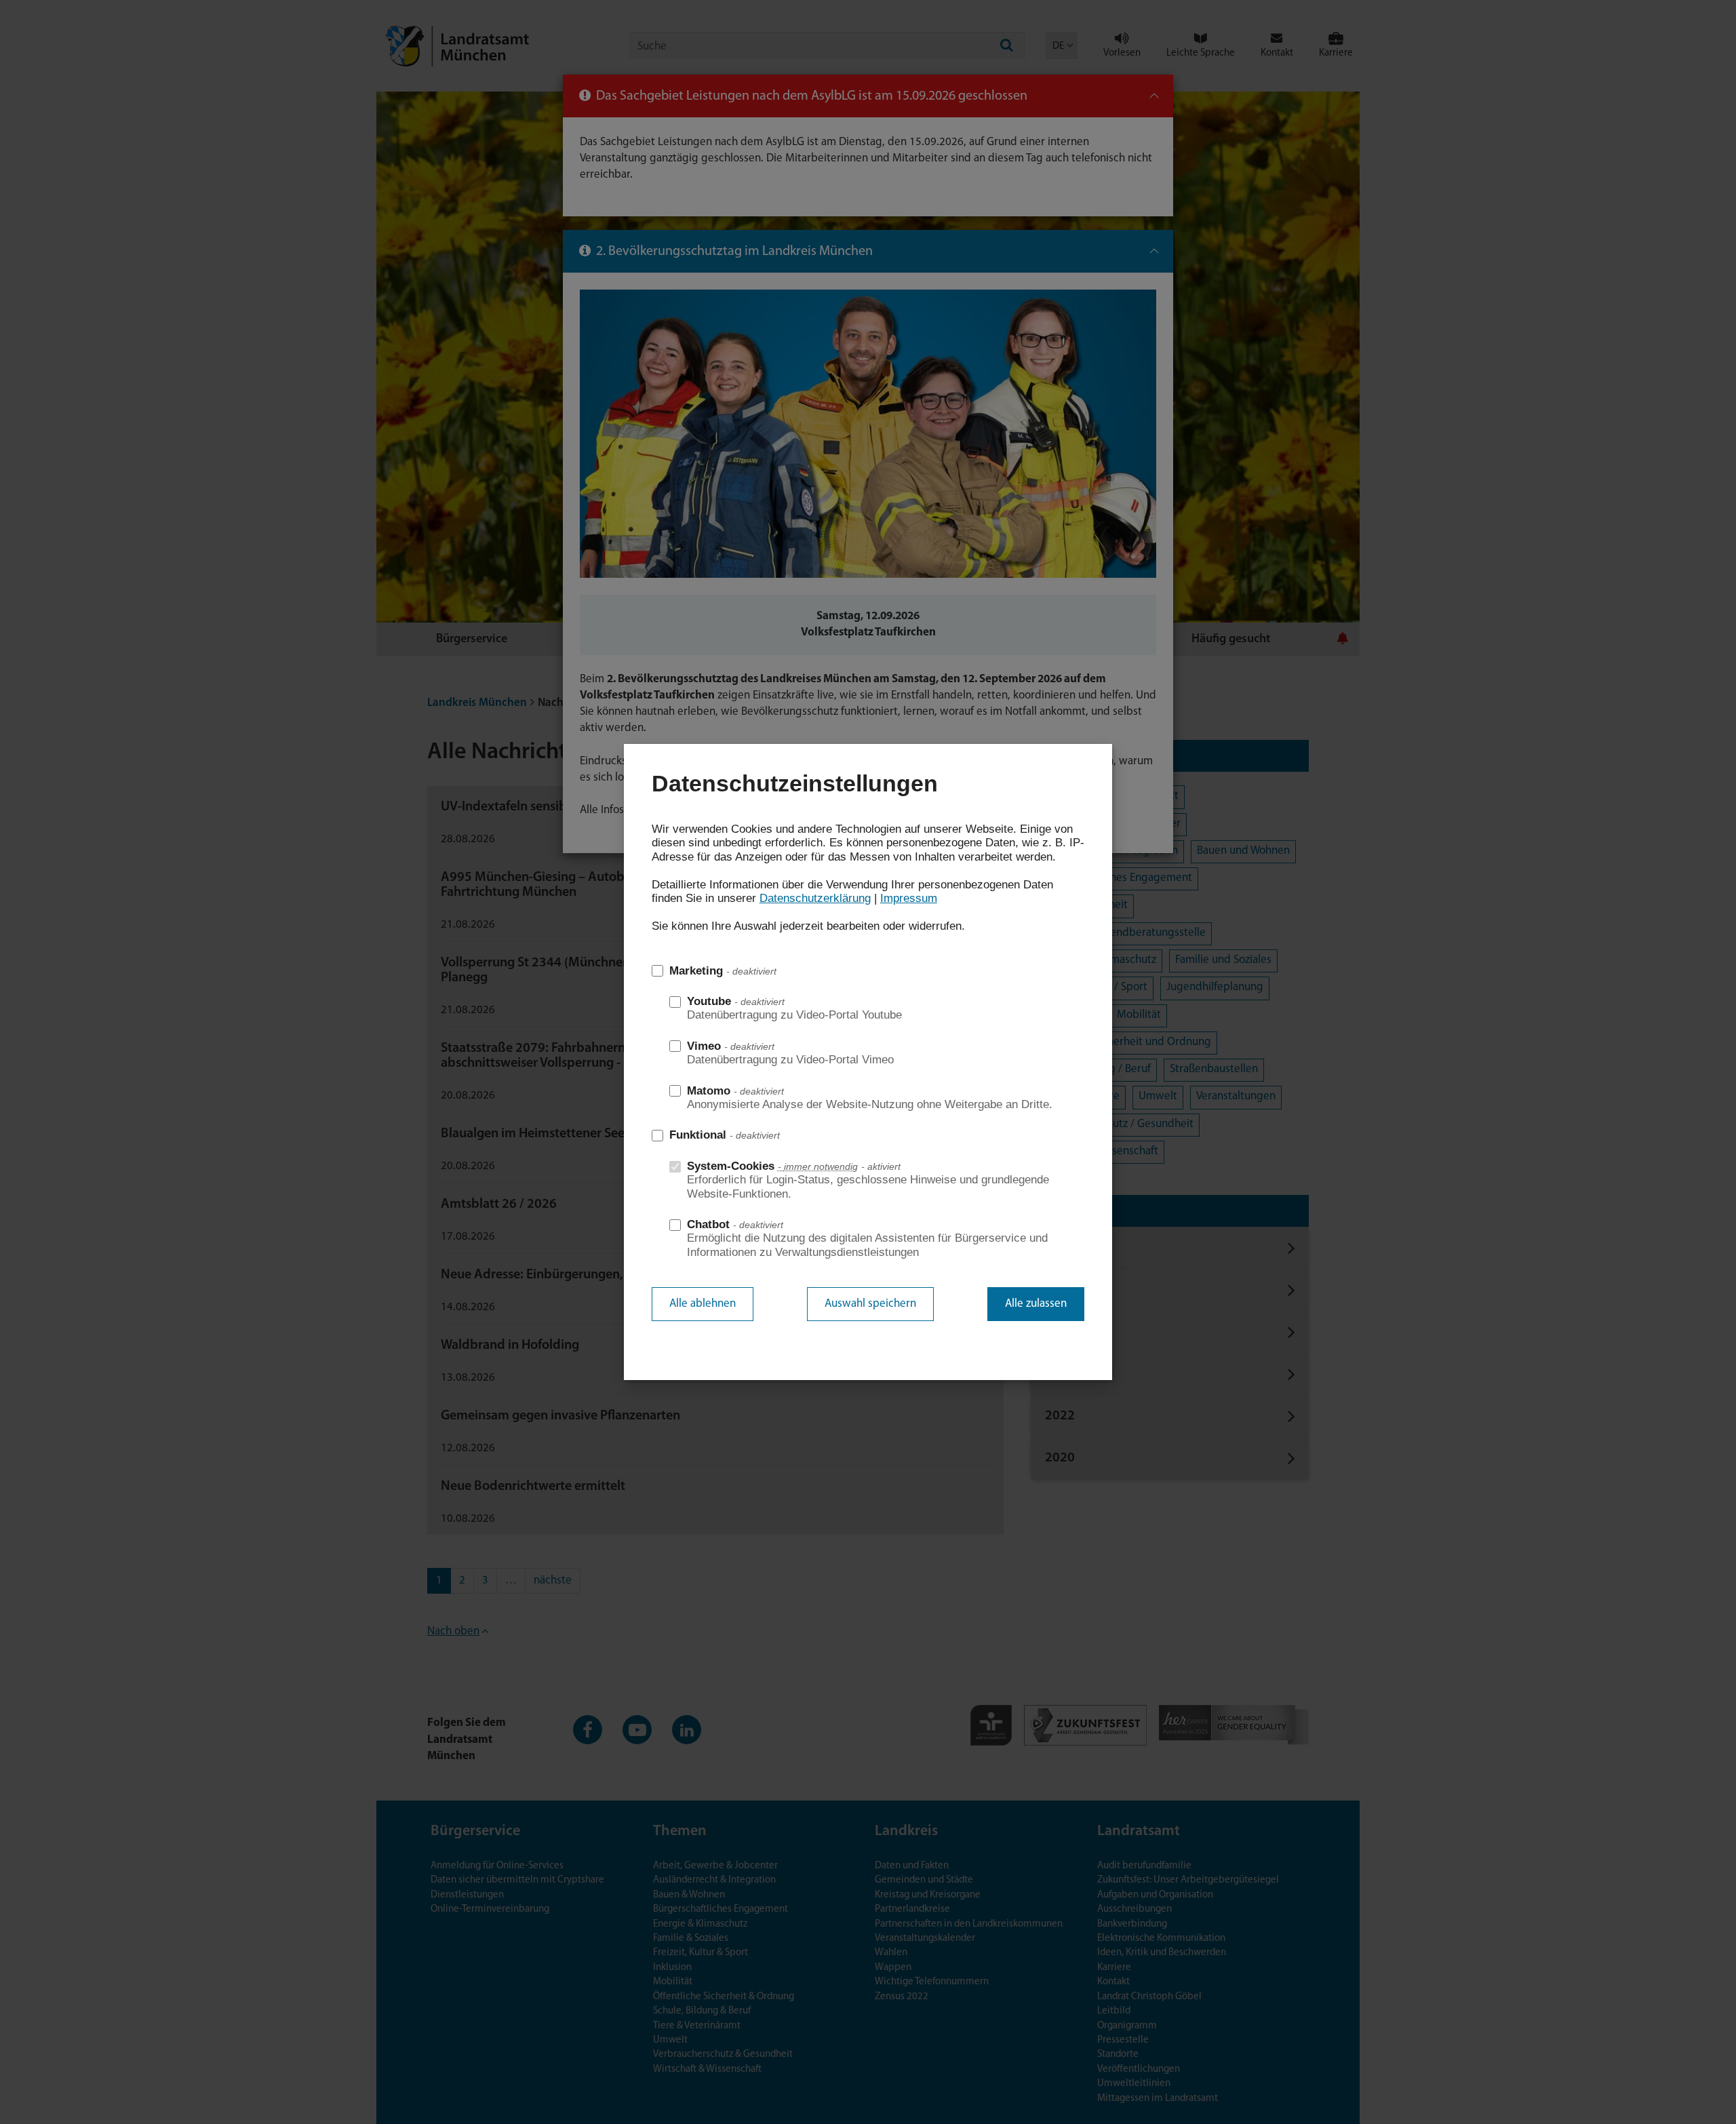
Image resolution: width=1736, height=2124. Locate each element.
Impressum (909, 898)
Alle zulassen (1036, 1304)
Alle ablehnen (703, 1304)
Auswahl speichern (870, 1304)
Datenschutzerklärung (815, 898)
